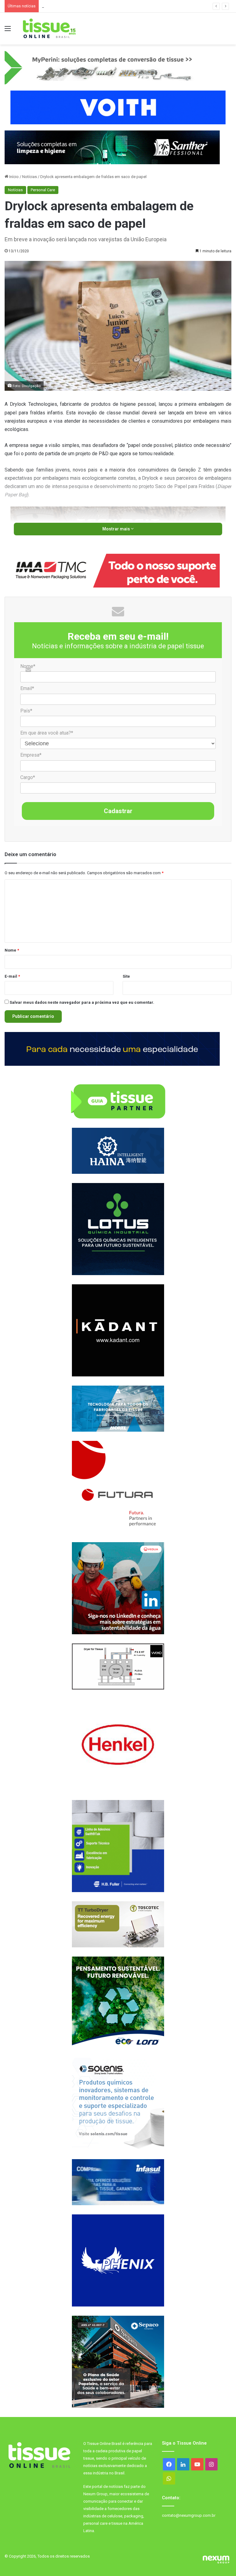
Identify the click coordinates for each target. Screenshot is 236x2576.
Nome (12, 950)
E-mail (12, 976)
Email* (27, 688)
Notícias (29, 177)
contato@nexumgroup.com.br (189, 2515)
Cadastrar (118, 811)
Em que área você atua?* (47, 733)
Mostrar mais (117, 529)
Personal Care (43, 190)
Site (126, 976)
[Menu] (8, 31)
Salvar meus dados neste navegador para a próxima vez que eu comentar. (82, 1002)
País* (26, 711)
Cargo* (28, 777)
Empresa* (31, 755)
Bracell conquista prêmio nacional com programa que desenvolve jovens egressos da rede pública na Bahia (138, 6)
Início (14, 177)
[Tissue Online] (49, 29)
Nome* (28, 666)
